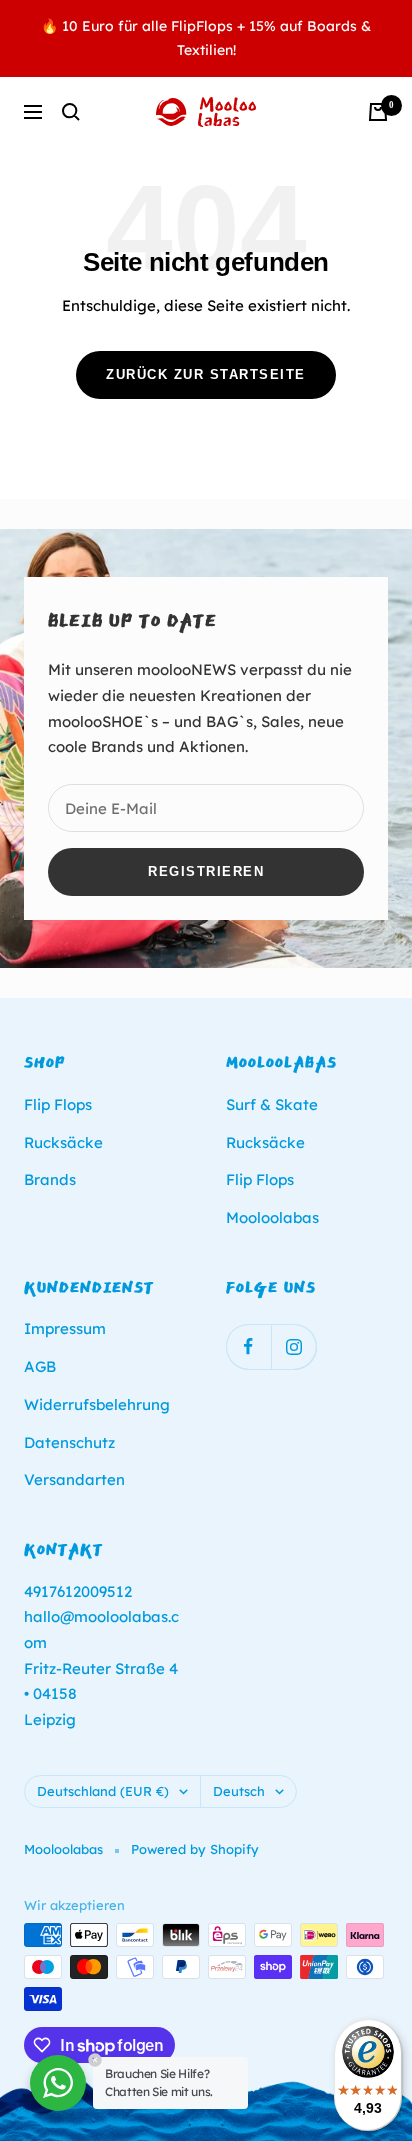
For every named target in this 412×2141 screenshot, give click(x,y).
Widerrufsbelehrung (97, 1404)
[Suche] (71, 112)
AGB (40, 1366)
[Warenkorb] (378, 112)
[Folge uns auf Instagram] (293, 1346)
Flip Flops (58, 1104)
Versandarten (74, 1479)
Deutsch (239, 1791)
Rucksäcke (63, 1142)
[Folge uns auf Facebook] (248, 1346)
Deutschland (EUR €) (103, 1791)
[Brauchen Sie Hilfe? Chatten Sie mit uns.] (58, 2083)
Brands (50, 1179)
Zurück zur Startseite (206, 374)
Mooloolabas (272, 1217)
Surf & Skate (272, 1104)
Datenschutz (69, 1442)
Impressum (65, 1328)
